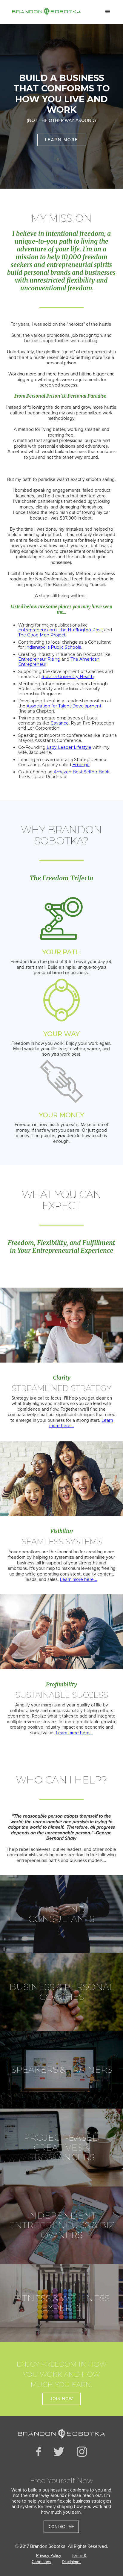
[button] (108, 12)
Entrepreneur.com (37, 630)
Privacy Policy (49, 2555)
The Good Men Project (42, 635)
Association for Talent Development (64, 706)
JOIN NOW (61, 2399)
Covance (60, 723)
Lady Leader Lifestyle (69, 747)
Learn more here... (79, 1579)
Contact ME (61, 2527)
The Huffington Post (80, 630)
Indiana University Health (68, 677)
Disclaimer (71, 2562)
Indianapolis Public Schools (53, 647)
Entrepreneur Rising (39, 659)
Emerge (81, 765)
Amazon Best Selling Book (82, 772)
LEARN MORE (62, 140)
